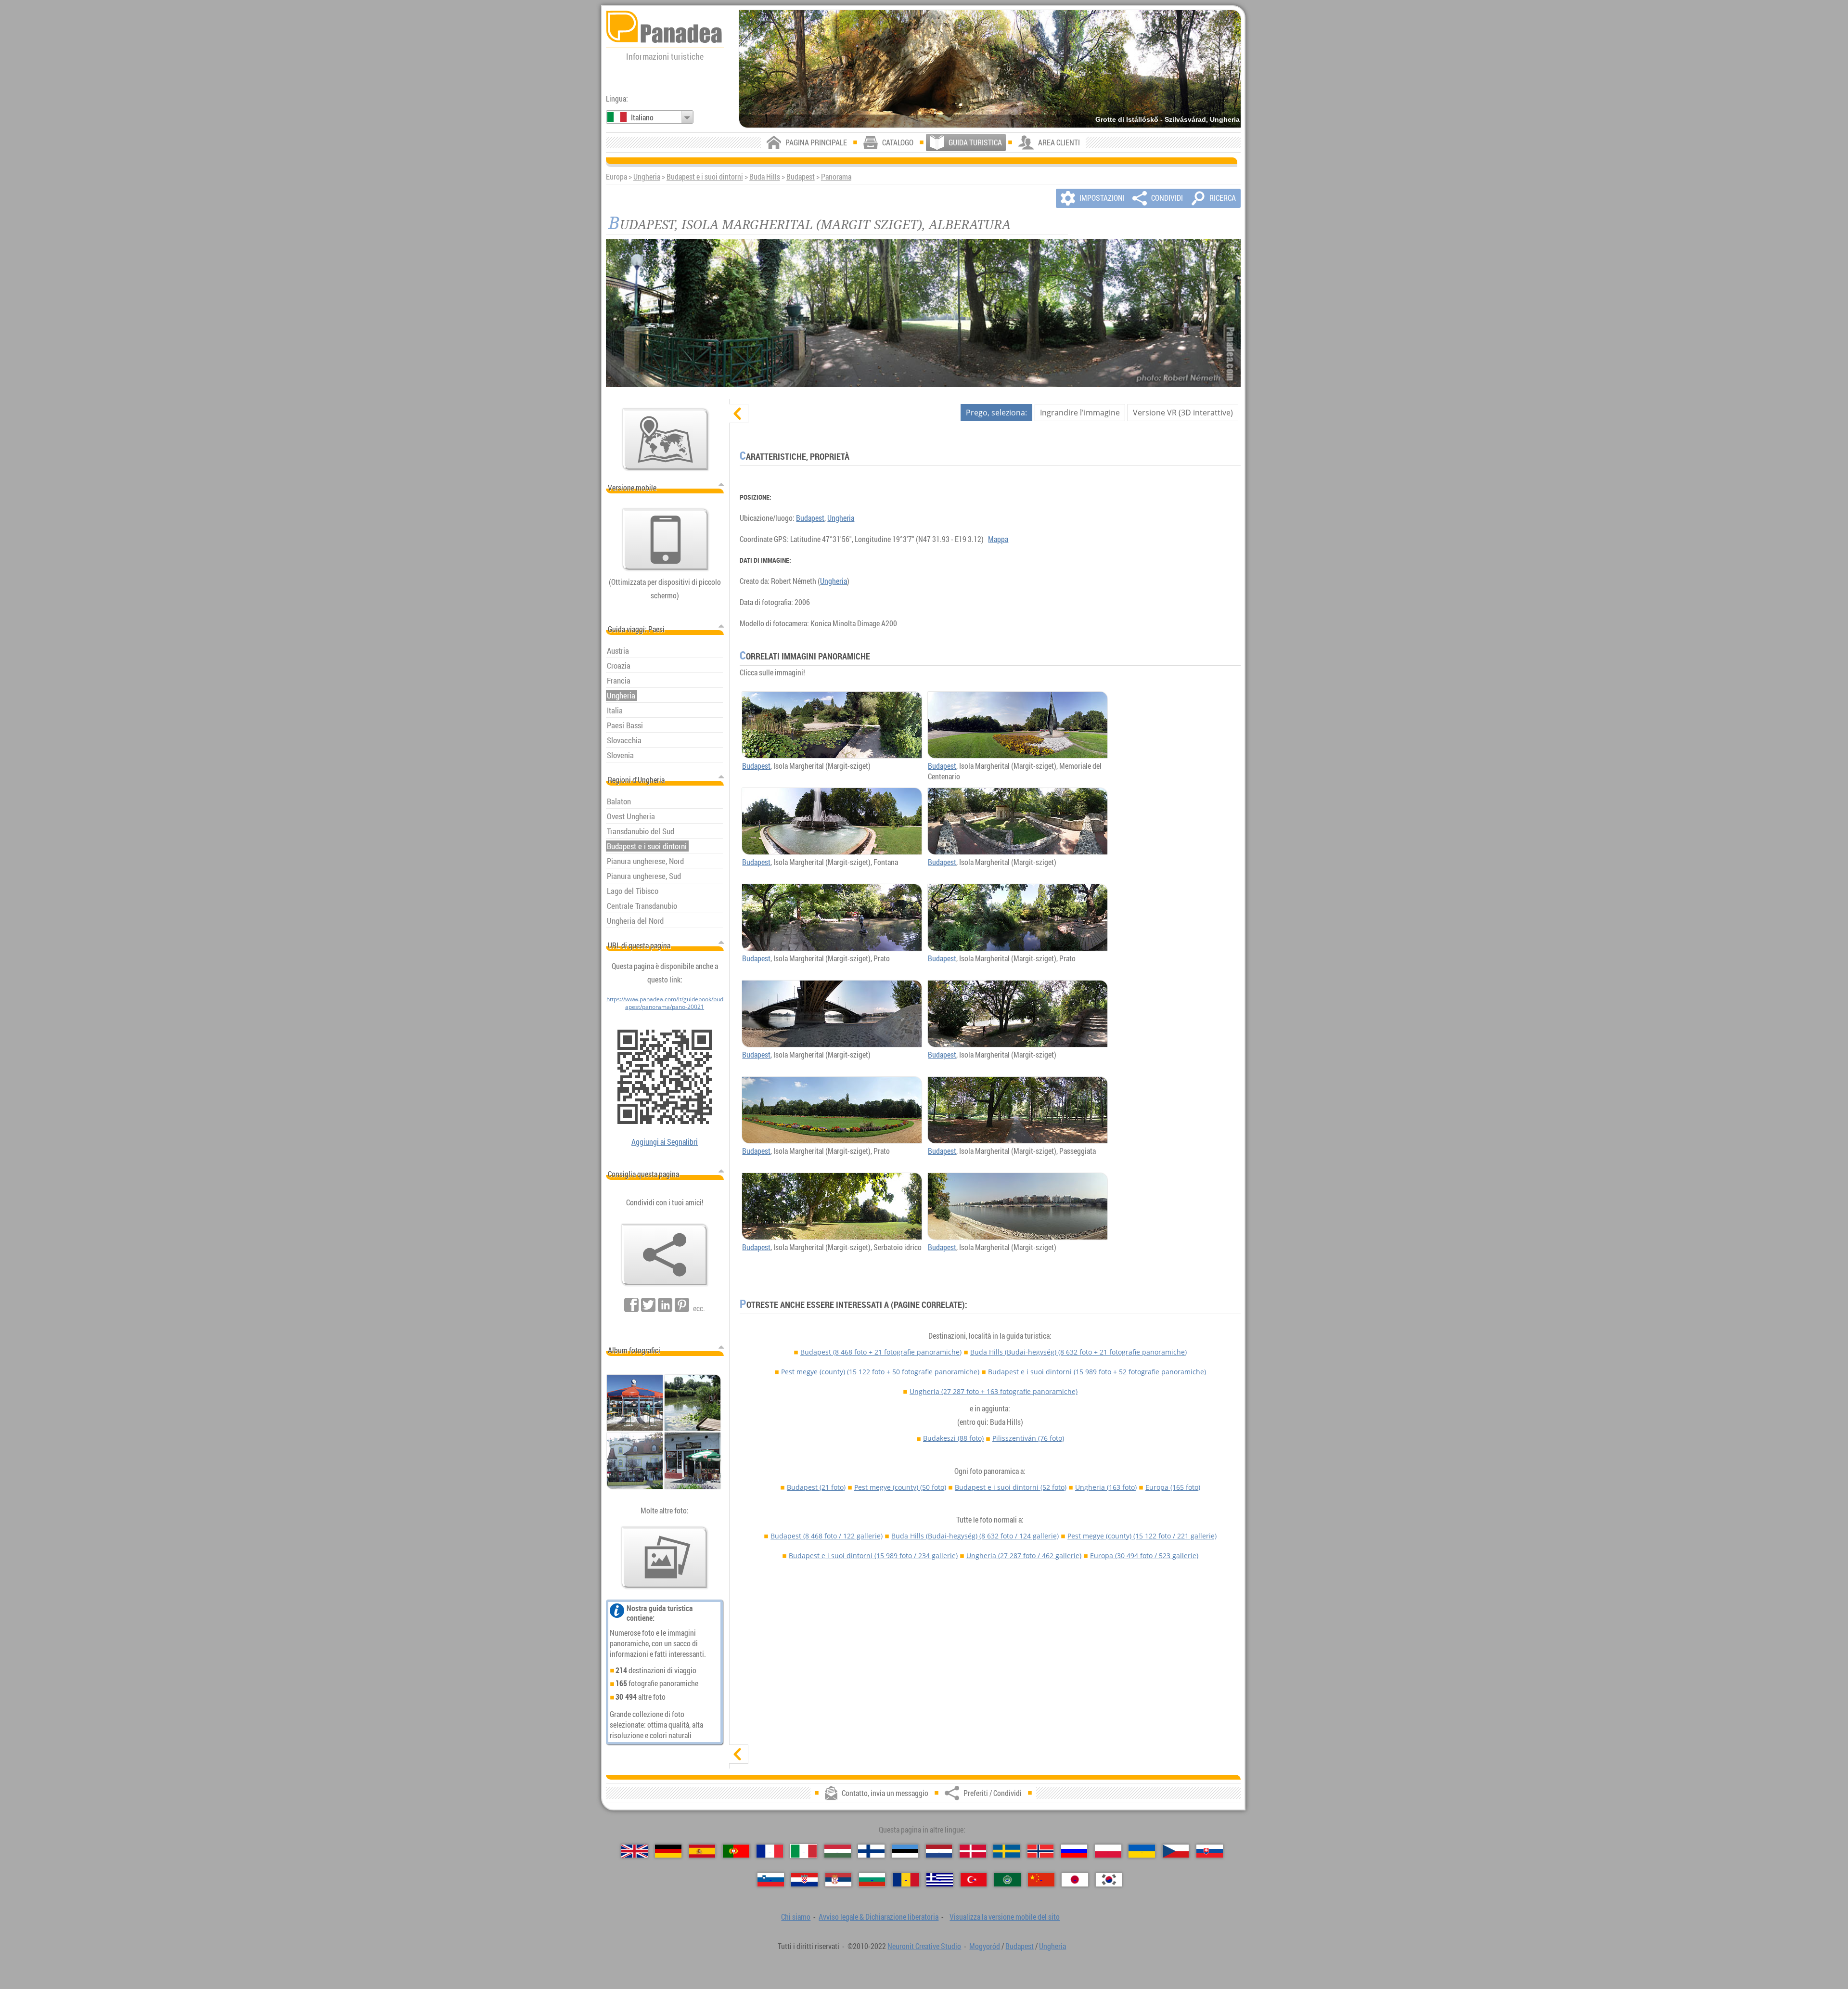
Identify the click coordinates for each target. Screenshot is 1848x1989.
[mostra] (739, 1754)
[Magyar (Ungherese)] (838, 1851)
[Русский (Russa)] (1074, 1851)
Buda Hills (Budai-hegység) (1078, 1352)
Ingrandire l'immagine (1080, 413)
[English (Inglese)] (635, 1851)
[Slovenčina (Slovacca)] (1210, 1851)
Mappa (998, 539)
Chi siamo (796, 1917)
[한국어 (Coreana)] (1109, 1879)
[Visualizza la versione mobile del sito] (666, 540)
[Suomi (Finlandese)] (871, 1851)
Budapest (801, 177)
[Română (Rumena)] (906, 1879)
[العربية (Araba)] (1007, 1879)
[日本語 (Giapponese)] (1075, 1879)
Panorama (836, 177)
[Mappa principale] (666, 439)
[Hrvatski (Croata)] (804, 1879)
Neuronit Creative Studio (924, 1946)
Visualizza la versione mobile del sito (1005, 1917)
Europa (1173, 1487)
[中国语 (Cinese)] (1041, 1879)
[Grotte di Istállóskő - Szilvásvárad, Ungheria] (990, 69)
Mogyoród (985, 1946)
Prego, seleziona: (996, 413)
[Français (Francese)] (770, 1851)
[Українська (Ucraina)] (1142, 1851)
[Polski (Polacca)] (1108, 1851)
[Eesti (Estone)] (905, 1851)
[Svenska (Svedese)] (1007, 1851)
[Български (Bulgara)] (872, 1879)
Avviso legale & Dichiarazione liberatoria (879, 1917)
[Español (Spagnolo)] (702, 1851)
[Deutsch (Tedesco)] (668, 1851)
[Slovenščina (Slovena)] (771, 1879)
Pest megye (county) (880, 1372)
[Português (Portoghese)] (736, 1851)
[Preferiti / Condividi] (665, 1255)
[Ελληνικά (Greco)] (940, 1879)
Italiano (642, 117)
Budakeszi (953, 1438)
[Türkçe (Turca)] (974, 1879)
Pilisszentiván (1028, 1438)
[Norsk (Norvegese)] (1041, 1851)
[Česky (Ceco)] (1176, 1851)
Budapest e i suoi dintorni (705, 177)
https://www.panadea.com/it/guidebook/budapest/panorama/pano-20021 (665, 1003)
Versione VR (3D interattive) (1183, 413)
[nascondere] (739, 413)
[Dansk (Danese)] (973, 1851)
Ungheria (647, 177)
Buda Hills (765, 177)
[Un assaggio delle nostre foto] (665, 1558)
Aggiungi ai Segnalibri (665, 1142)
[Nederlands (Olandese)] (939, 1851)
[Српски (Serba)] (839, 1879)
